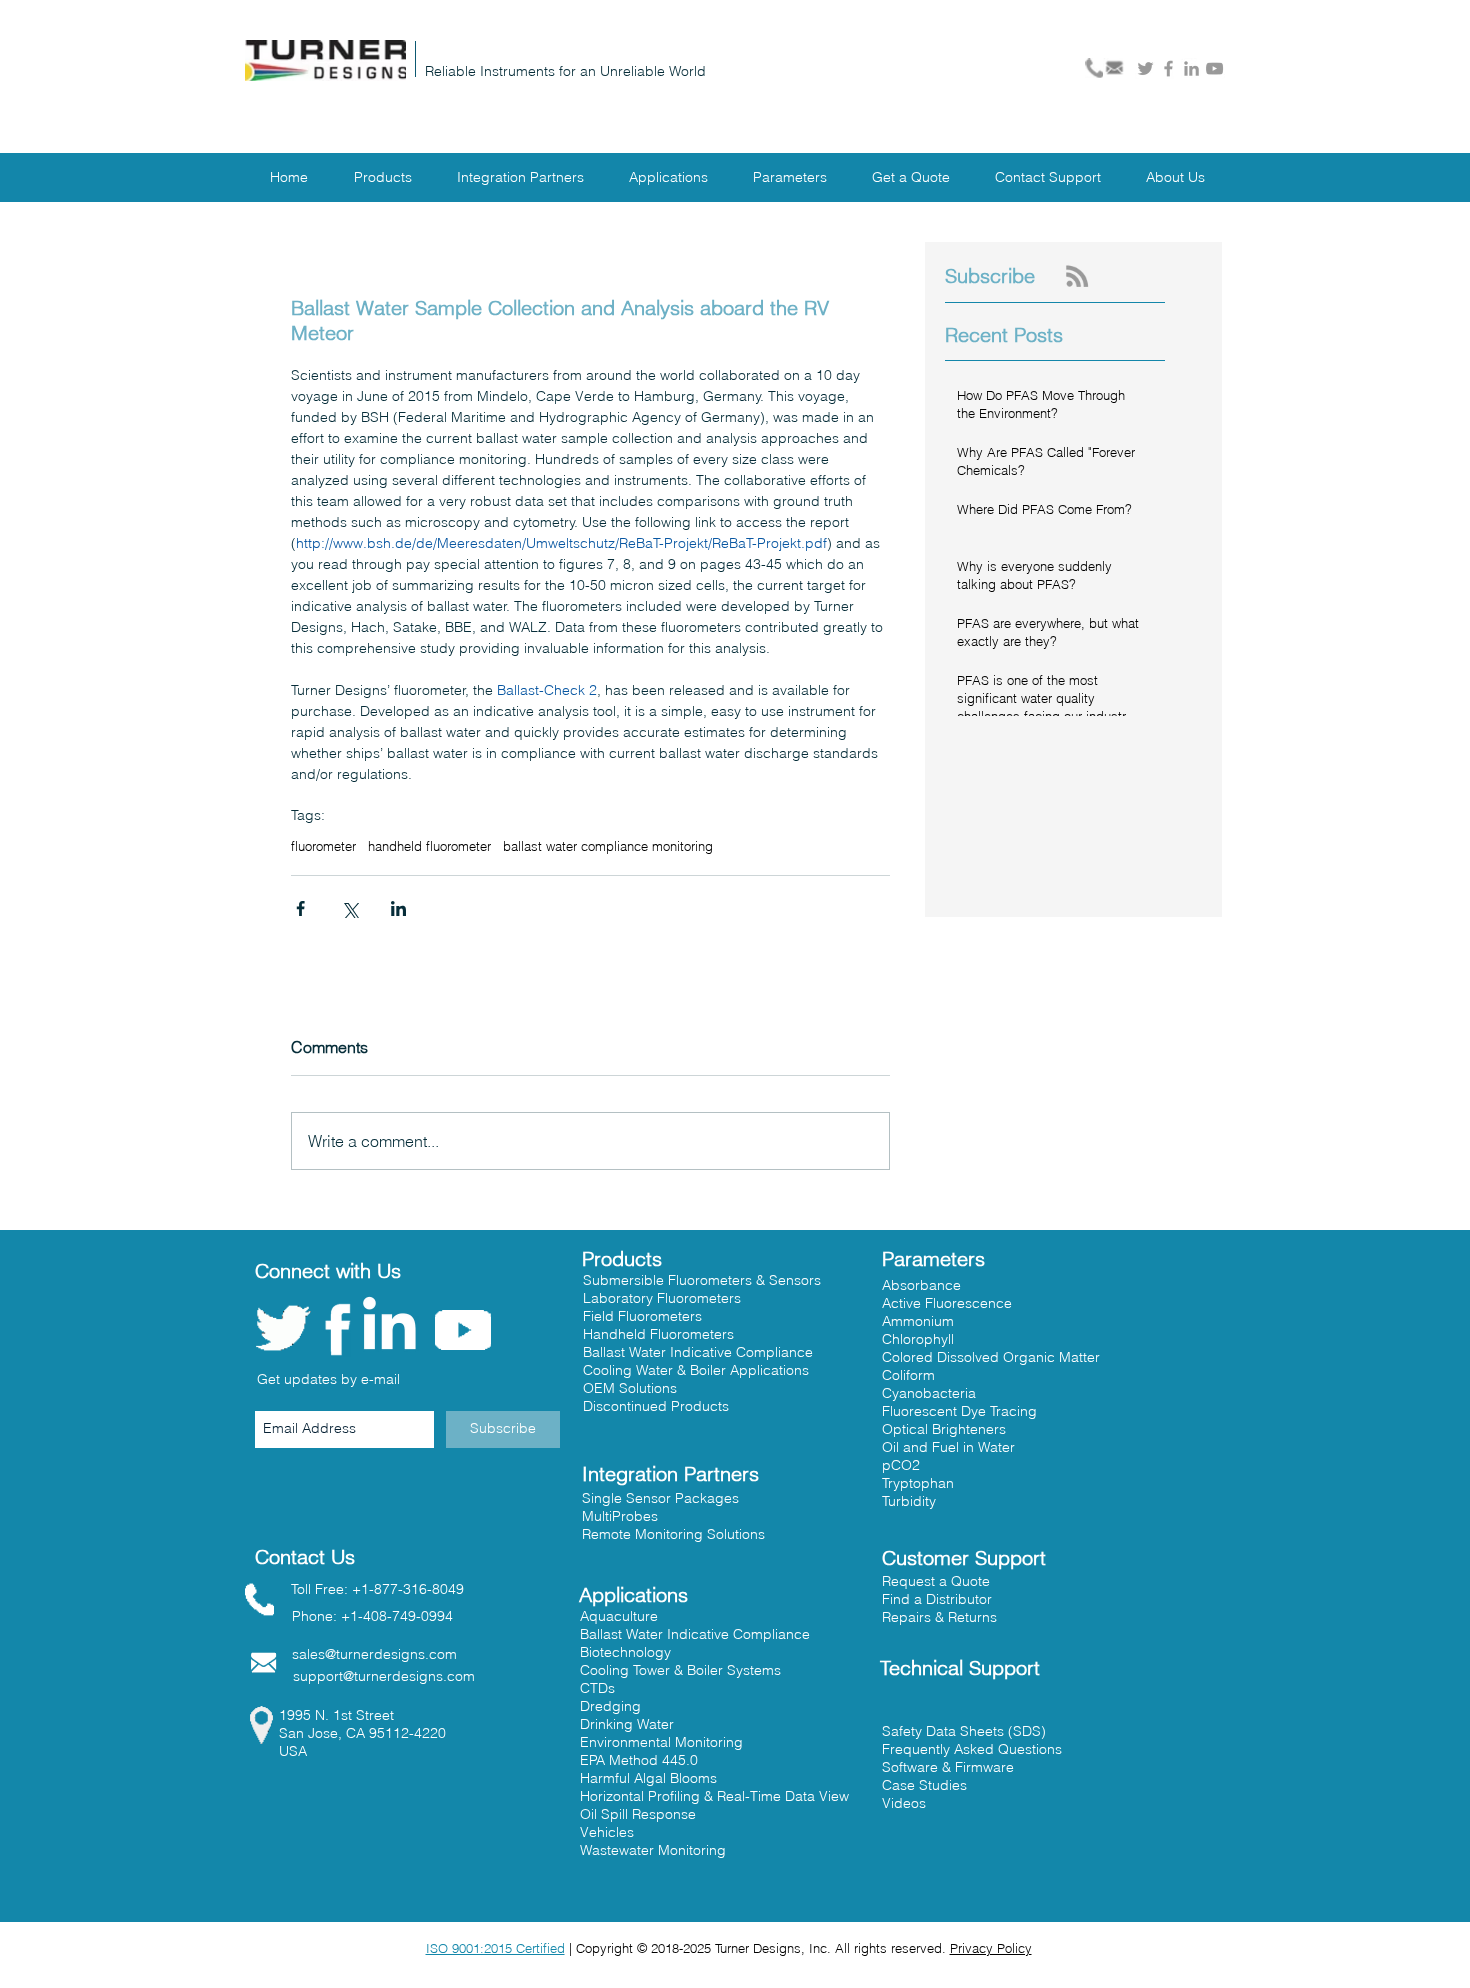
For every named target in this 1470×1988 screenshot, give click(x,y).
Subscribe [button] (990, 275)
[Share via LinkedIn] (398, 908)
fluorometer (323, 846)
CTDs (597, 1688)
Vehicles (607, 1832)
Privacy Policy (991, 1948)
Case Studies (924, 1785)
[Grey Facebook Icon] (1168, 68)
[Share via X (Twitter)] (349, 908)
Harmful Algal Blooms (648, 1778)
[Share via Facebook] (300, 908)
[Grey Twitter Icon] (1145, 68)
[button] (937, 1599)
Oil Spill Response (638, 1814)
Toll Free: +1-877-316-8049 (377, 1589)
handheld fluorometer (429, 846)
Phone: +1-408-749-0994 (372, 1616)
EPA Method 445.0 (639, 1760)
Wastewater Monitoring (653, 1850)
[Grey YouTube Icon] (1214, 68)
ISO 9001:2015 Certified (495, 1948)
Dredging (610, 1706)
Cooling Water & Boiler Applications (696, 1370)
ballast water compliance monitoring (608, 846)
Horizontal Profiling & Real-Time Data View (714, 1796)
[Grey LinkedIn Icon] (1191, 68)
